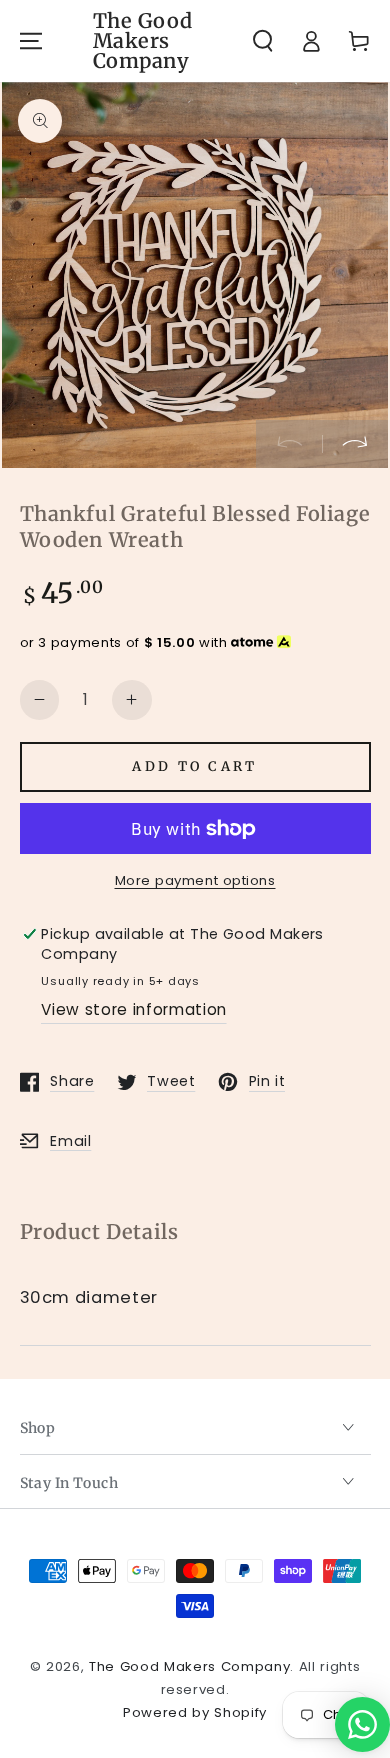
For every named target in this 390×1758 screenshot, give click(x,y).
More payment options (195, 880)
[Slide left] (289, 444)
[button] (263, 40)
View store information (134, 1009)
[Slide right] (355, 444)
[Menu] (30, 40)
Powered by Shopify (195, 1712)
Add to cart (194, 766)
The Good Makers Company (189, 1666)
